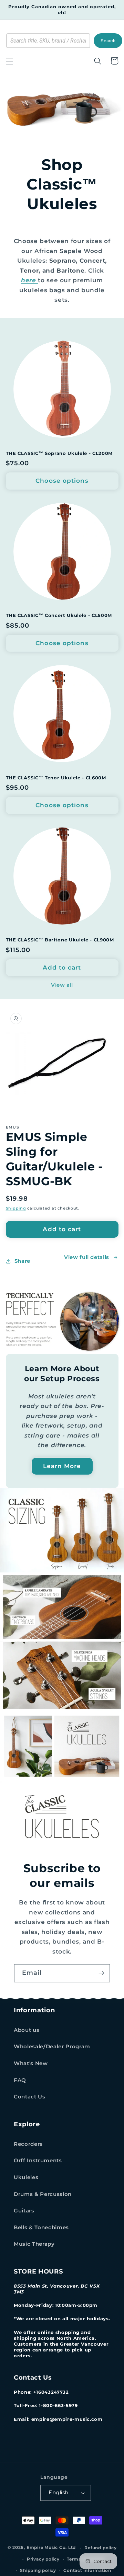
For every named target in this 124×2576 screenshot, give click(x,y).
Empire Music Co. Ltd (51, 2548)
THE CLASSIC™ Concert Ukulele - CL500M (59, 615)
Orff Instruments (38, 2160)
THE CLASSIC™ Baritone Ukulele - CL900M (60, 940)
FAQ (20, 2080)
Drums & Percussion (43, 2194)
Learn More (62, 1466)
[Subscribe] (101, 1973)
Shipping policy (38, 2570)
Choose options (62, 481)
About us (27, 2030)
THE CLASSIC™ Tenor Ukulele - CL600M (56, 778)
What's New (31, 2063)
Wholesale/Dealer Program (52, 2046)
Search (108, 41)
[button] (9, 61)
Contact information (87, 2570)
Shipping (16, 1208)
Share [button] (22, 1261)
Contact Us (30, 2097)
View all (62, 985)
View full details (87, 1257)
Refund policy (100, 2548)
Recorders (28, 2144)
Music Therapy (34, 2244)
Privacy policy (43, 2559)
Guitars (24, 2211)
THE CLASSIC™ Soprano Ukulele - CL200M (59, 453)
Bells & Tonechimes (41, 2227)
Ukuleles (26, 2177)
